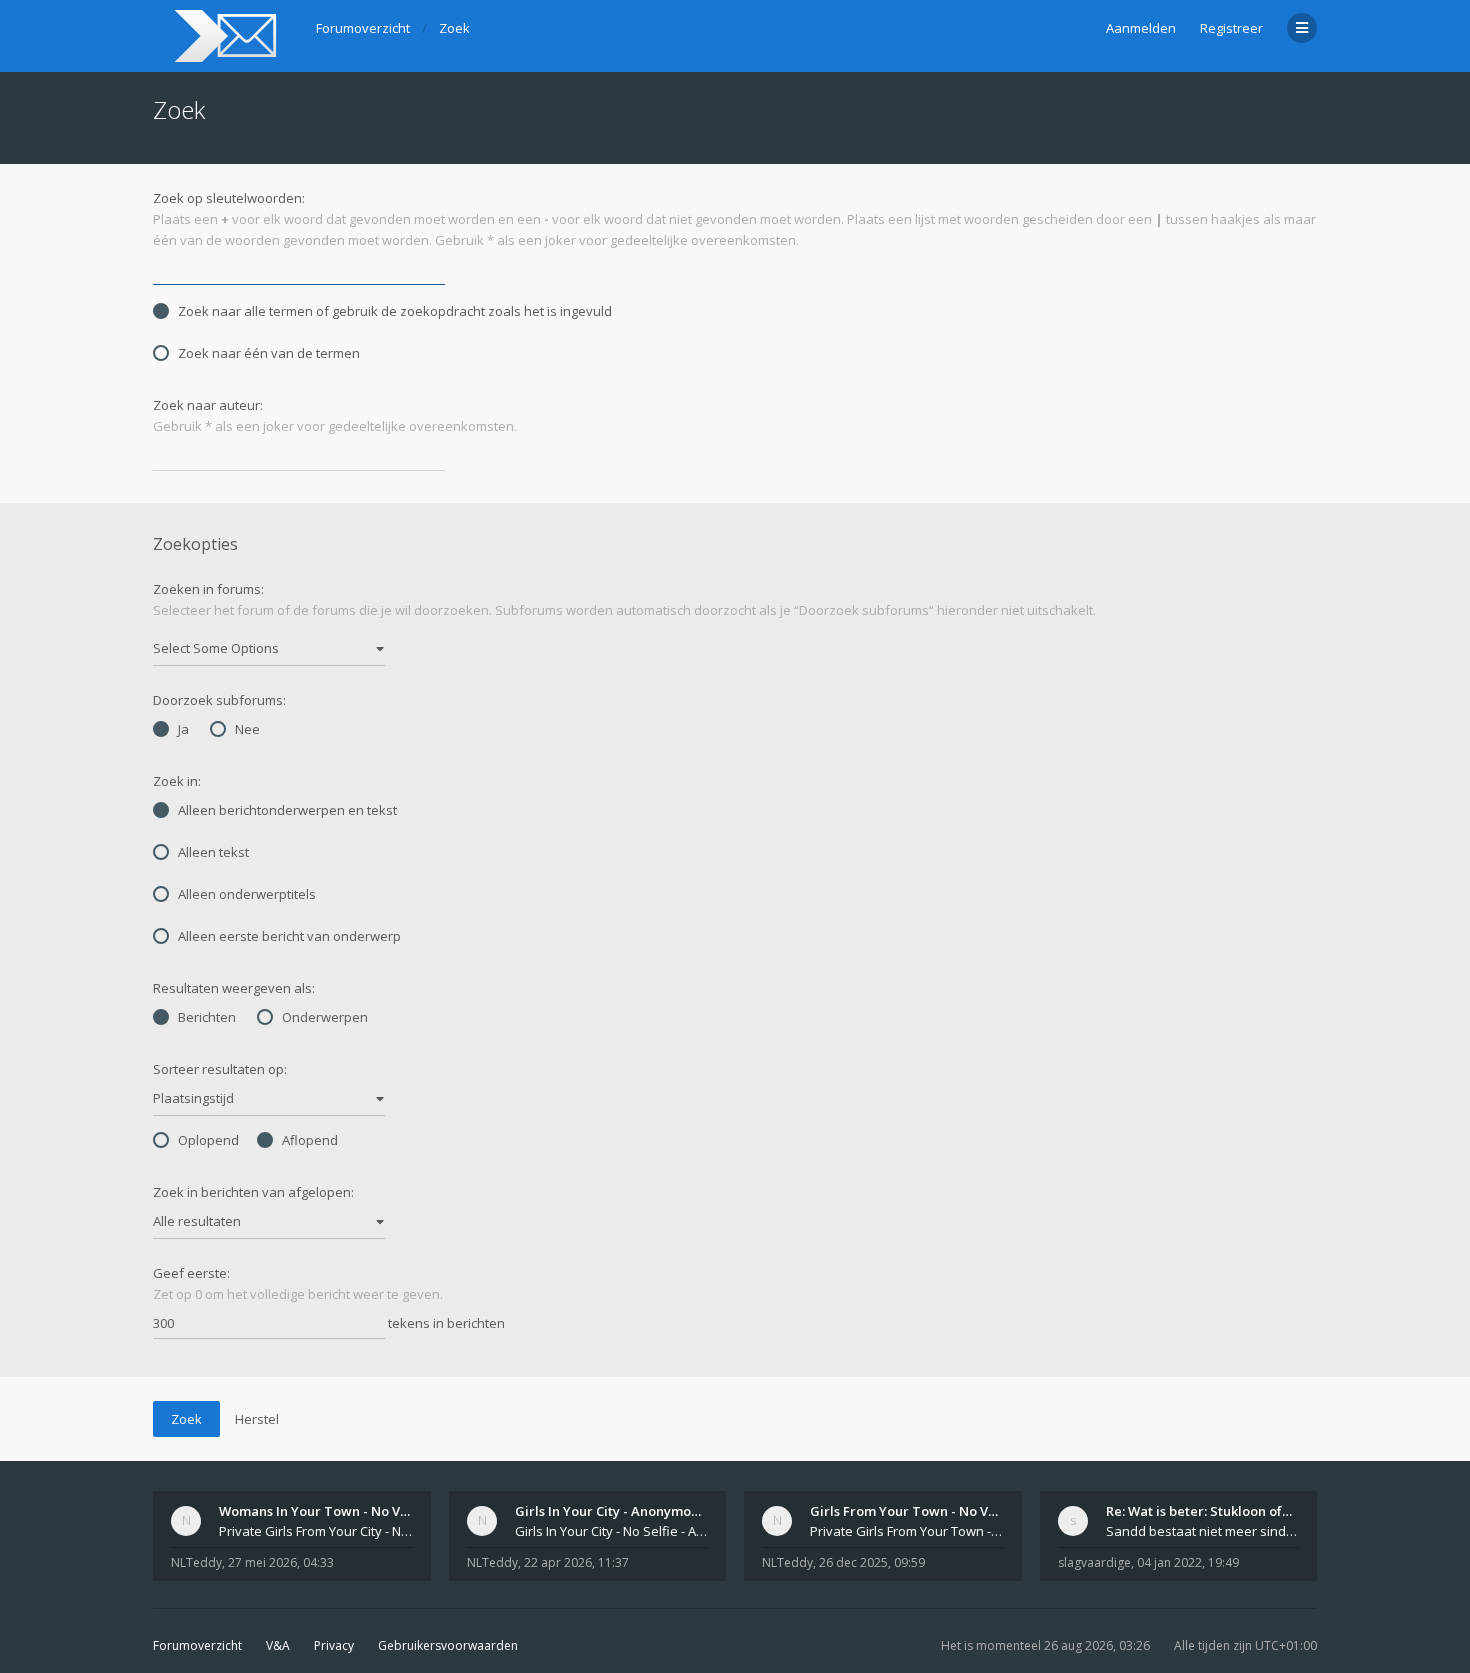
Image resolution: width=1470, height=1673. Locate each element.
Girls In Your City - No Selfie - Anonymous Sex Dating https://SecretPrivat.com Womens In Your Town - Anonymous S (612, 1531)
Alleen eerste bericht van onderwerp (289, 936)
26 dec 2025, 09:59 (872, 1562)
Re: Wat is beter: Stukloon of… (1199, 1511)
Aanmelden (1141, 28)
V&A (278, 1645)
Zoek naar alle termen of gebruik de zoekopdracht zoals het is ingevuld (395, 311)
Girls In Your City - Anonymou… (612, 1511)
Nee (247, 729)
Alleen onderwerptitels (247, 894)
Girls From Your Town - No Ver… (911, 1511)
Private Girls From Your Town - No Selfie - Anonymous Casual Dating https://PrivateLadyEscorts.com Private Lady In (907, 1531)
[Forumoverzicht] (222, 36)
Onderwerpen (325, 1017)
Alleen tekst (213, 852)
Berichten (207, 1017)
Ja (183, 729)
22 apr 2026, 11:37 (576, 1562)
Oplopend (208, 1140)
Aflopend (310, 1140)
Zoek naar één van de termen (269, 353)
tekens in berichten (445, 1323)
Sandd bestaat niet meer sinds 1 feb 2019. (1203, 1531)
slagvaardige (1094, 1562)
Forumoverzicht (197, 1645)
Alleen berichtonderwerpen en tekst (287, 810)
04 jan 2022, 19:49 (1188, 1562)
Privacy (334, 1645)
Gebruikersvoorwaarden (448, 1645)
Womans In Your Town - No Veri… (323, 1511)
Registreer (1231, 28)
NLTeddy (196, 1562)
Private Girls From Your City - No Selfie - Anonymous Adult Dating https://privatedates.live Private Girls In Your (316, 1531)
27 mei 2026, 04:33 (281, 1562)
